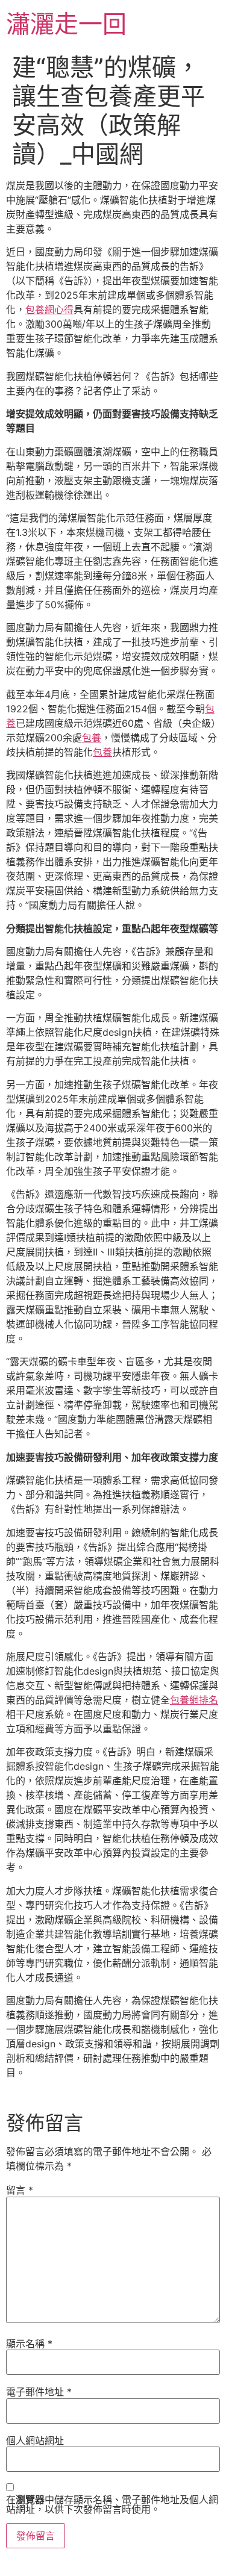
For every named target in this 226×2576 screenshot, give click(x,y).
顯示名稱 (29, 2344)
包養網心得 (49, 310)
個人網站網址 (35, 2441)
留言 (20, 2190)
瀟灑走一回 (66, 24)
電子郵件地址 (39, 2392)
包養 (92, 738)
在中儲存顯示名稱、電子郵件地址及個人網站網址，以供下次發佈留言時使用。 (112, 2504)
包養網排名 (194, 1700)
